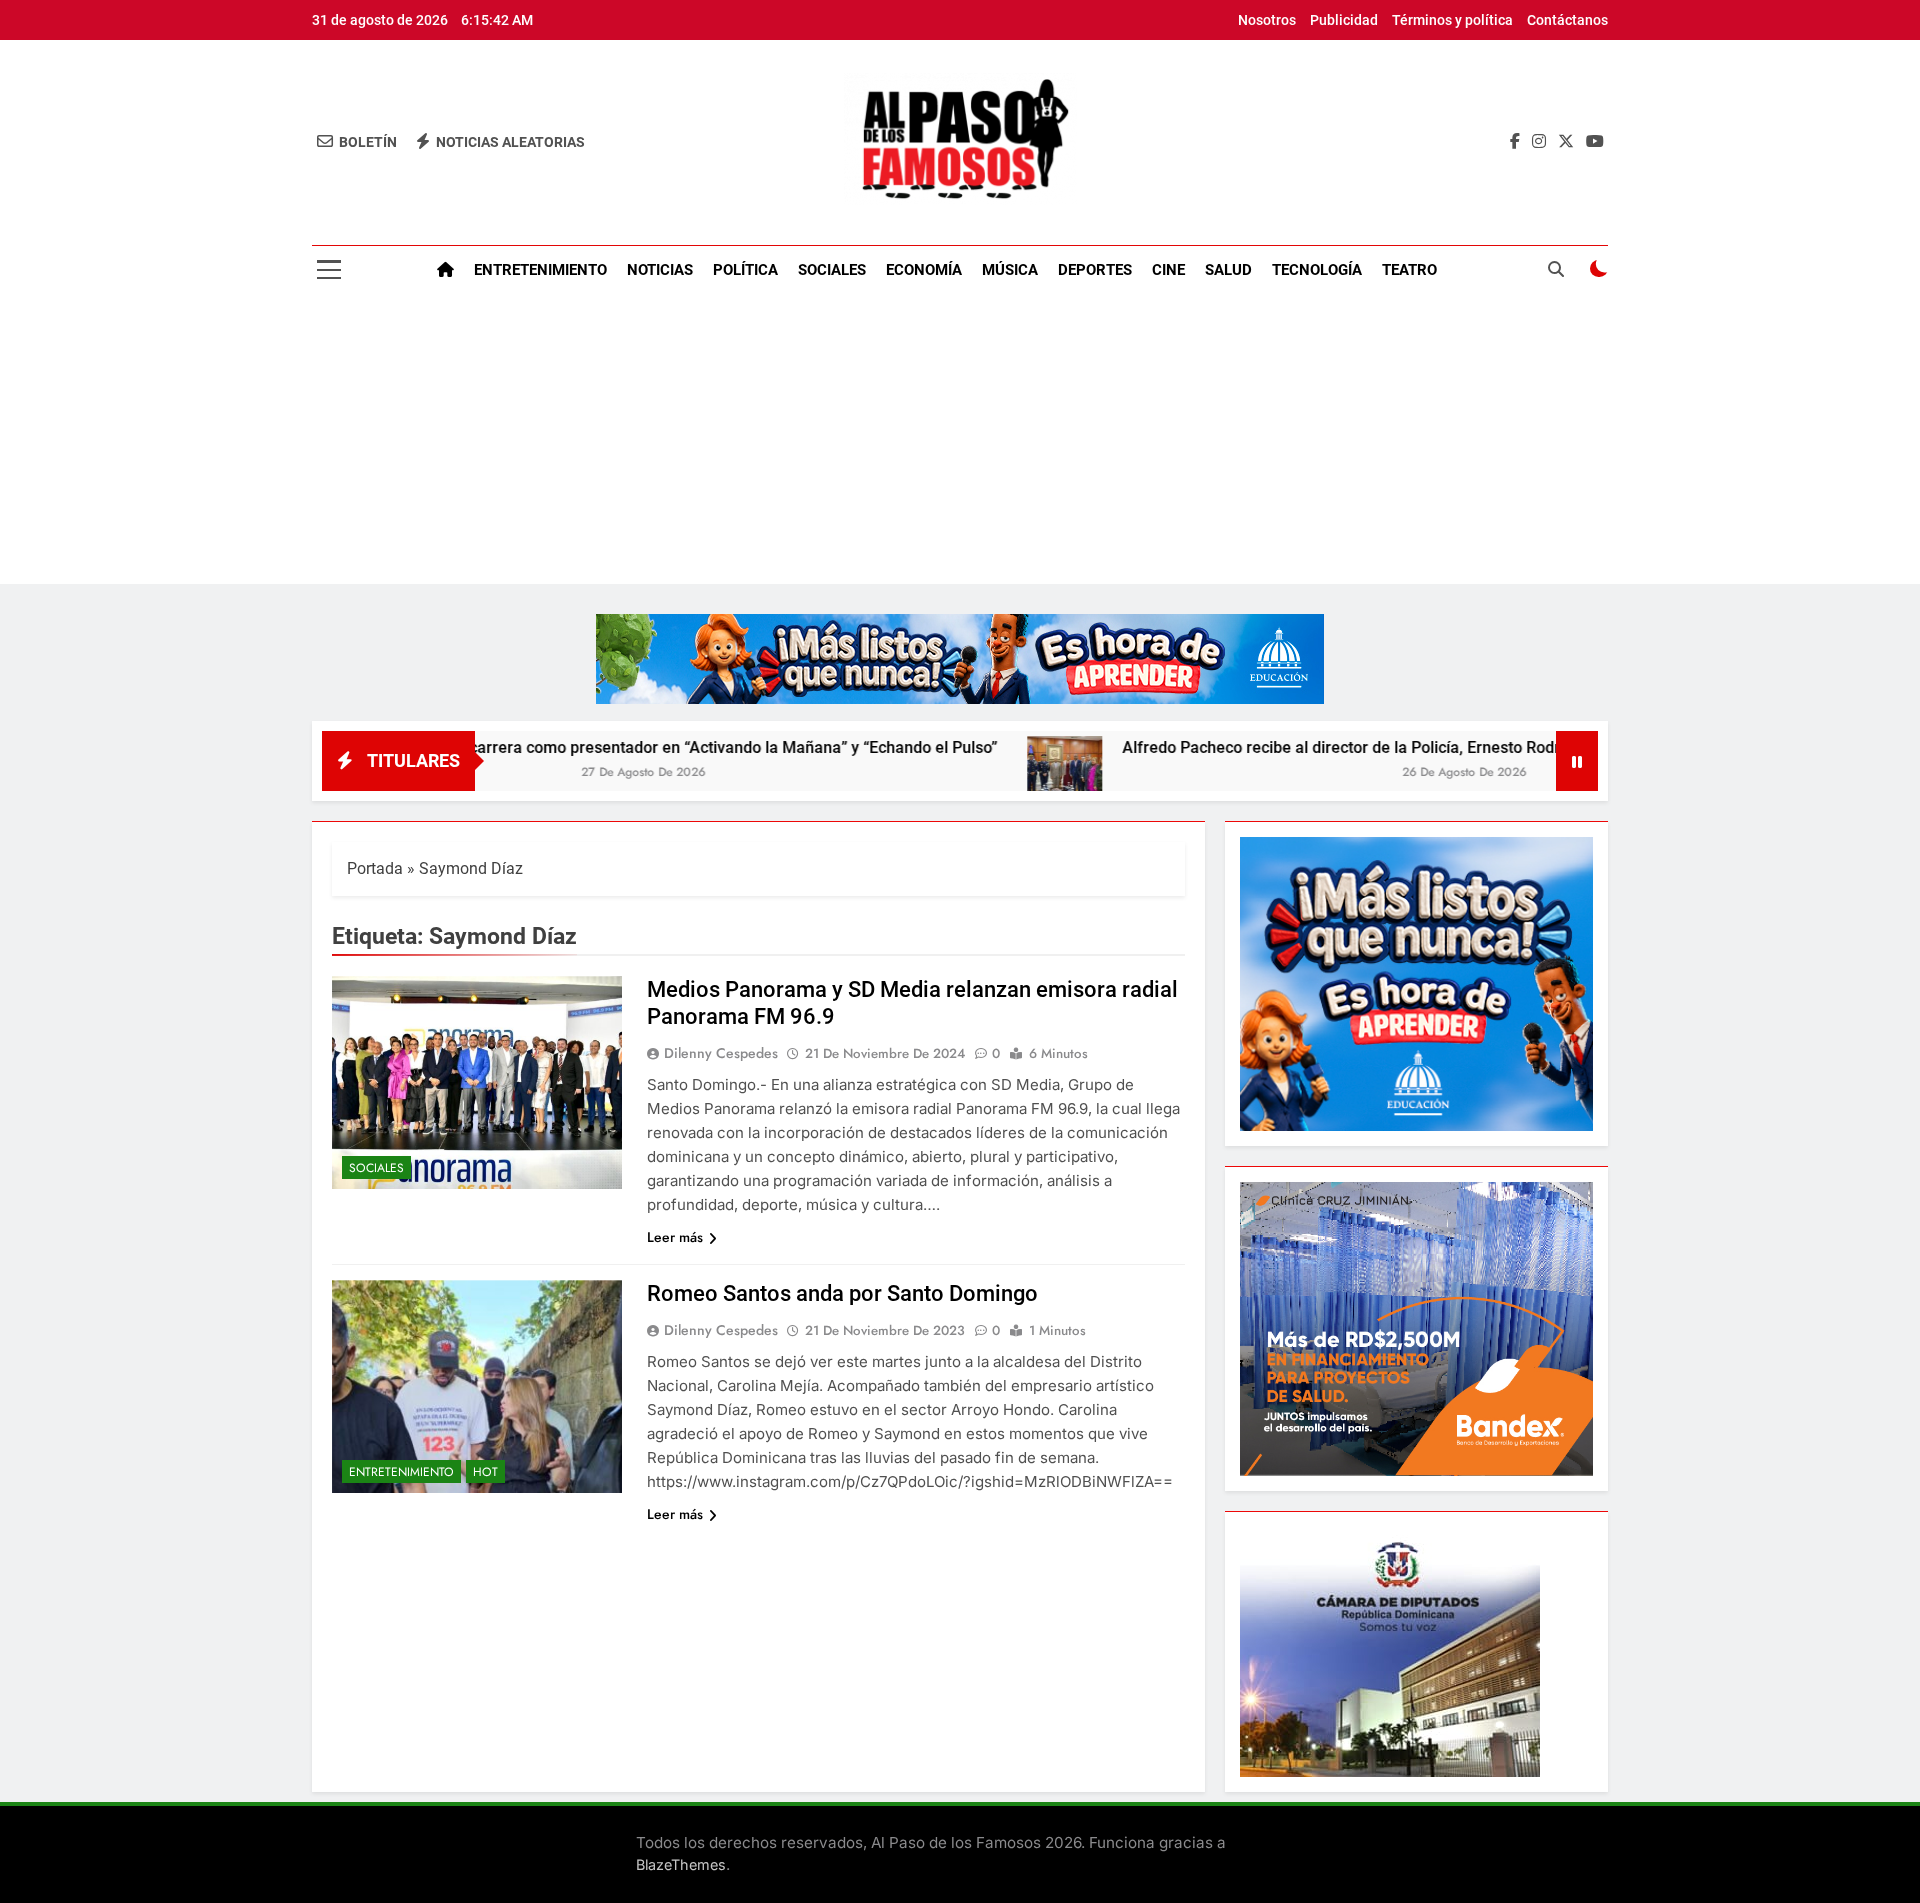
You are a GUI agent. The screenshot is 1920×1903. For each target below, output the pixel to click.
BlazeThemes (681, 1864)
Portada (375, 868)
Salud (1228, 270)
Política (745, 270)
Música (1010, 270)
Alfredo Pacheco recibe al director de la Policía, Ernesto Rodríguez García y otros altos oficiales (1368, 747)
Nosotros (1267, 20)
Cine (1168, 270)
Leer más (675, 1237)
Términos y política (1452, 20)
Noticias (660, 270)
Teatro (1409, 270)
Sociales (832, 270)
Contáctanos (1567, 20)
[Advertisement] (960, 444)
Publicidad (1344, 20)
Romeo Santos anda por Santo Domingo (842, 1293)
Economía (924, 270)
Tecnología (1317, 270)
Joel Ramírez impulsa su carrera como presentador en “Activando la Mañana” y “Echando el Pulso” (546, 747)
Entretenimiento (540, 270)
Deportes (1095, 270)
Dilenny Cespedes (721, 1053)
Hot (485, 1472)
